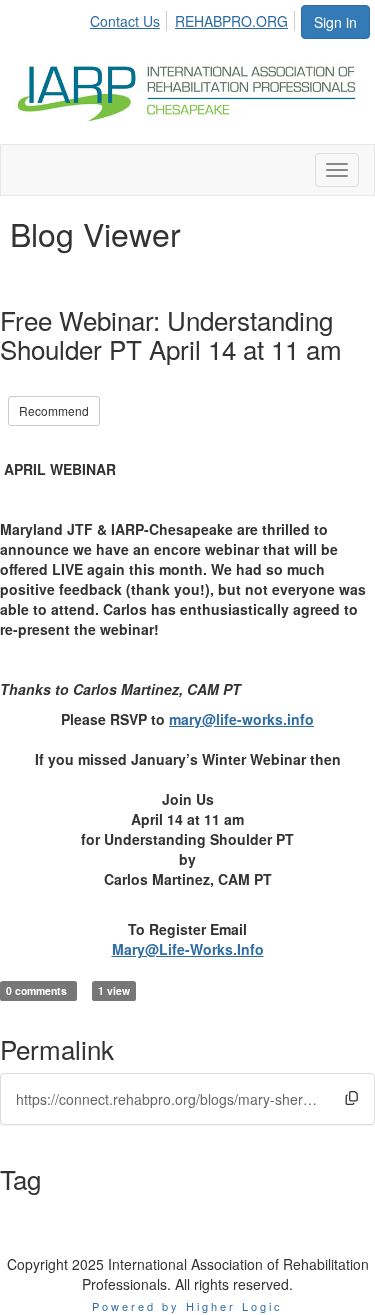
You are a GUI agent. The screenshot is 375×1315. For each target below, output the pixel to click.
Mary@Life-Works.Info (188, 949)
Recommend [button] (54, 410)
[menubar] (194, 18)
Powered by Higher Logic (187, 1306)
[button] (351, 1098)
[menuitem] (130, 18)
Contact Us (125, 21)
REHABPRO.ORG (231, 21)
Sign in (335, 22)
